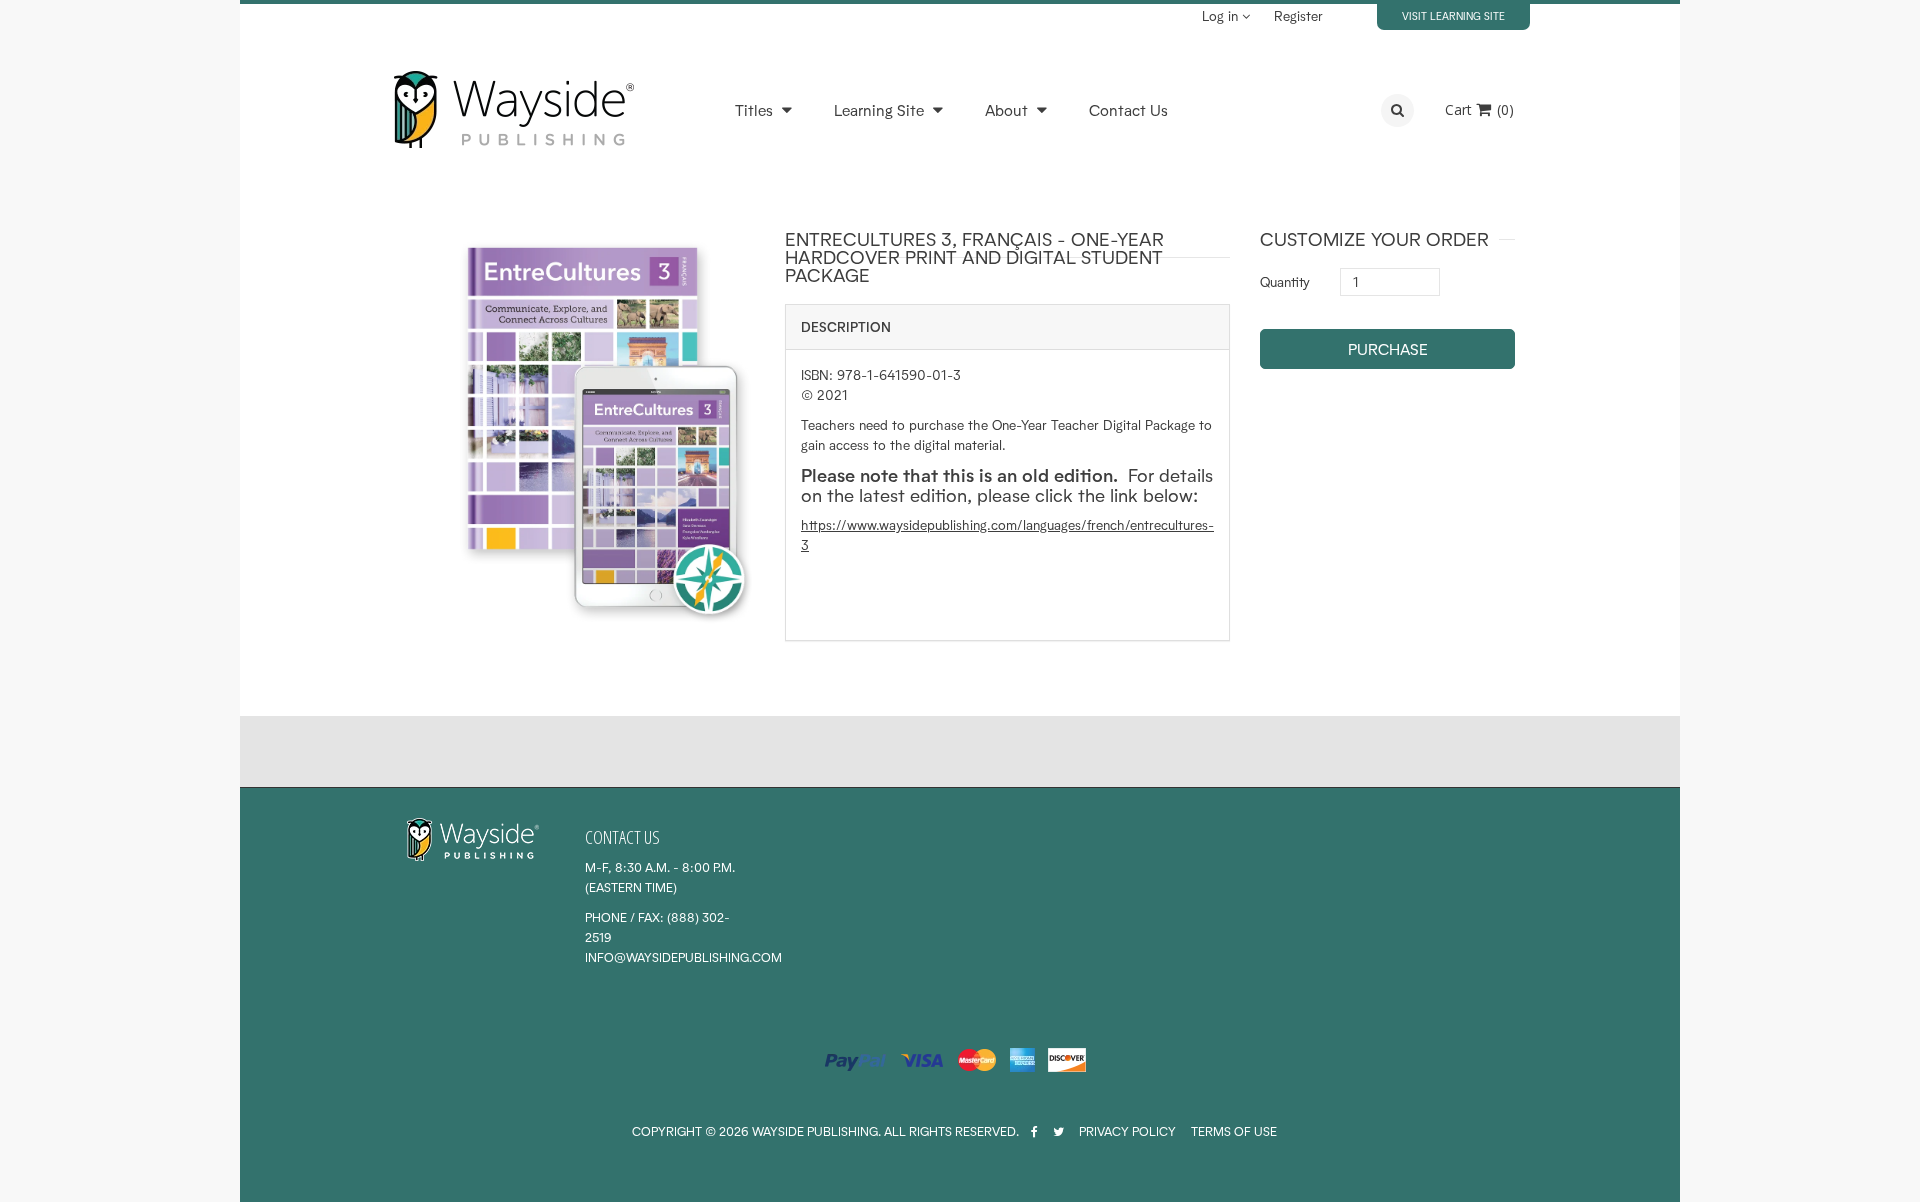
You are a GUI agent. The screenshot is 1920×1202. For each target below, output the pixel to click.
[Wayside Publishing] (513, 110)
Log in (1222, 16)
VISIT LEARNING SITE (1453, 16)
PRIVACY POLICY (1127, 1131)
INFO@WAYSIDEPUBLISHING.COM (683, 957)
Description (846, 327)
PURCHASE (1388, 349)
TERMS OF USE (1234, 1131)
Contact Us (1128, 110)
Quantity (1285, 282)
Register (1298, 16)
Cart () (1479, 109)
